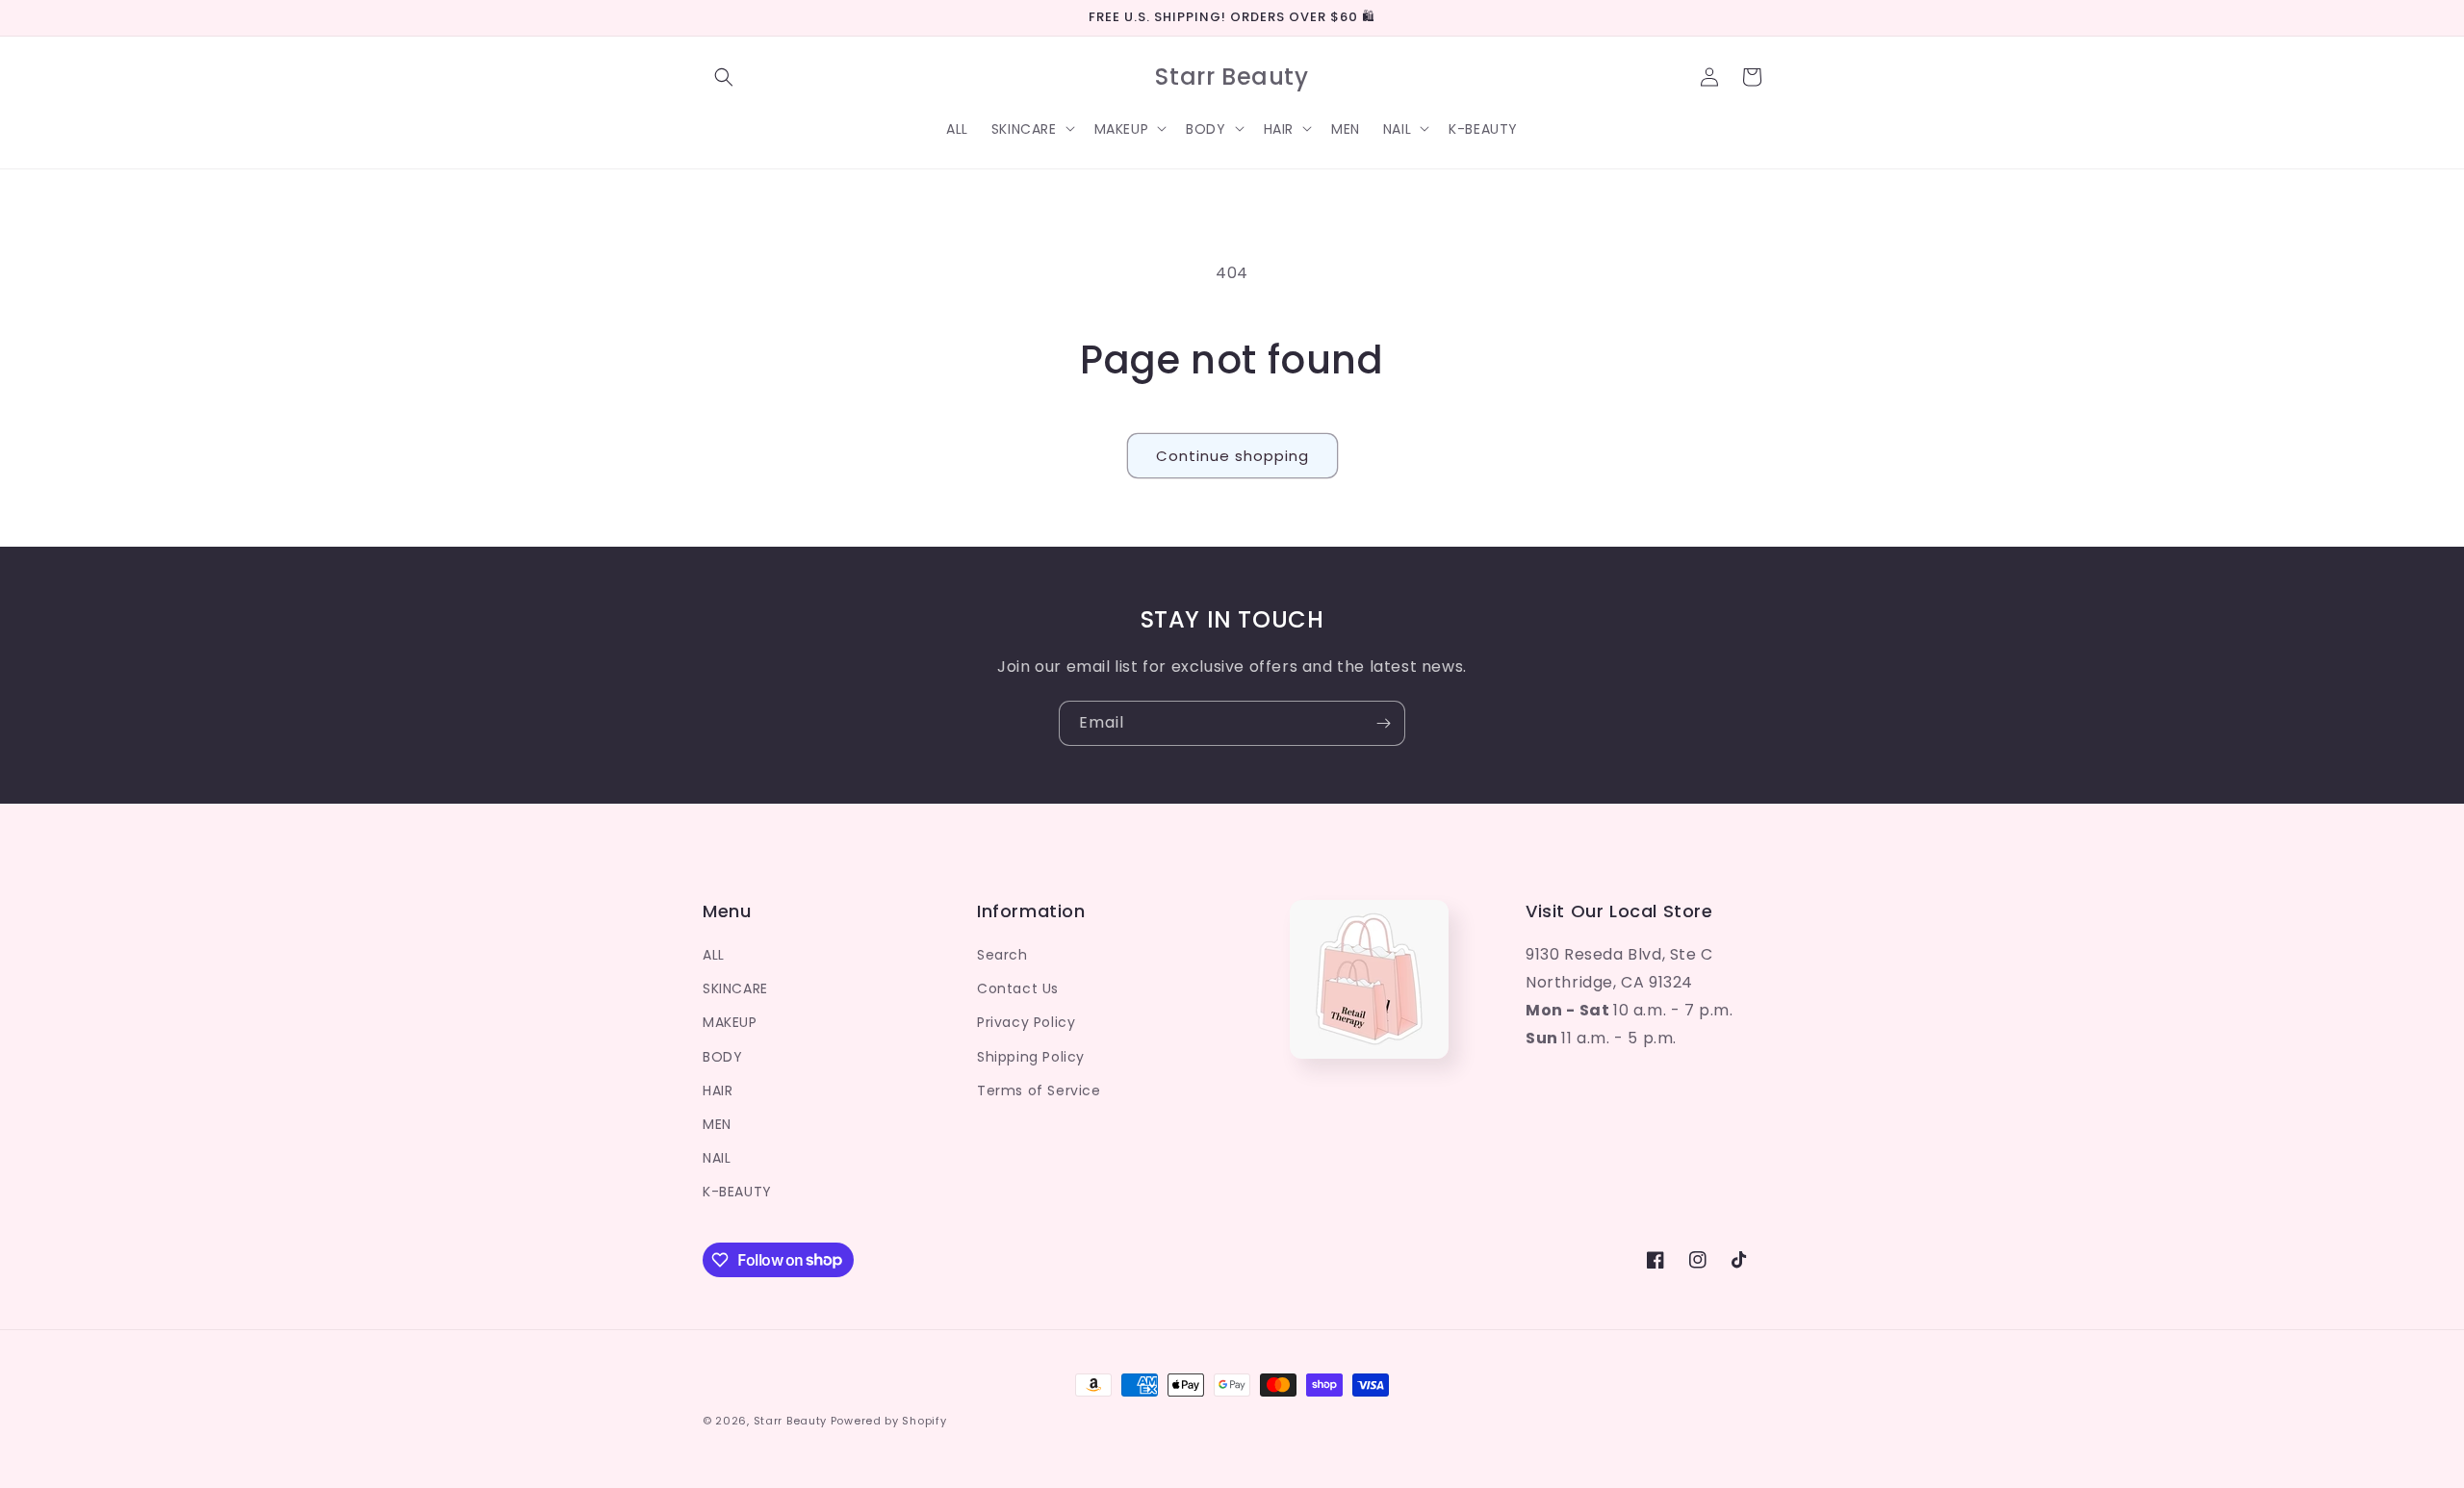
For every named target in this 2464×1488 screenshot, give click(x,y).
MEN (717, 1124)
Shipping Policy (1031, 1057)
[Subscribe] (1383, 723)
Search (1002, 955)
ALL (714, 955)
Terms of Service (1039, 1090)
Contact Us (1018, 988)
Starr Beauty (790, 1421)
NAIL (717, 1158)
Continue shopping (1232, 456)
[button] (724, 77)
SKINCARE (735, 988)
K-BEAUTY (737, 1192)
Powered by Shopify (889, 1421)
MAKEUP (730, 1022)
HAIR (718, 1090)
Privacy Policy (1026, 1022)
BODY (722, 1057)
